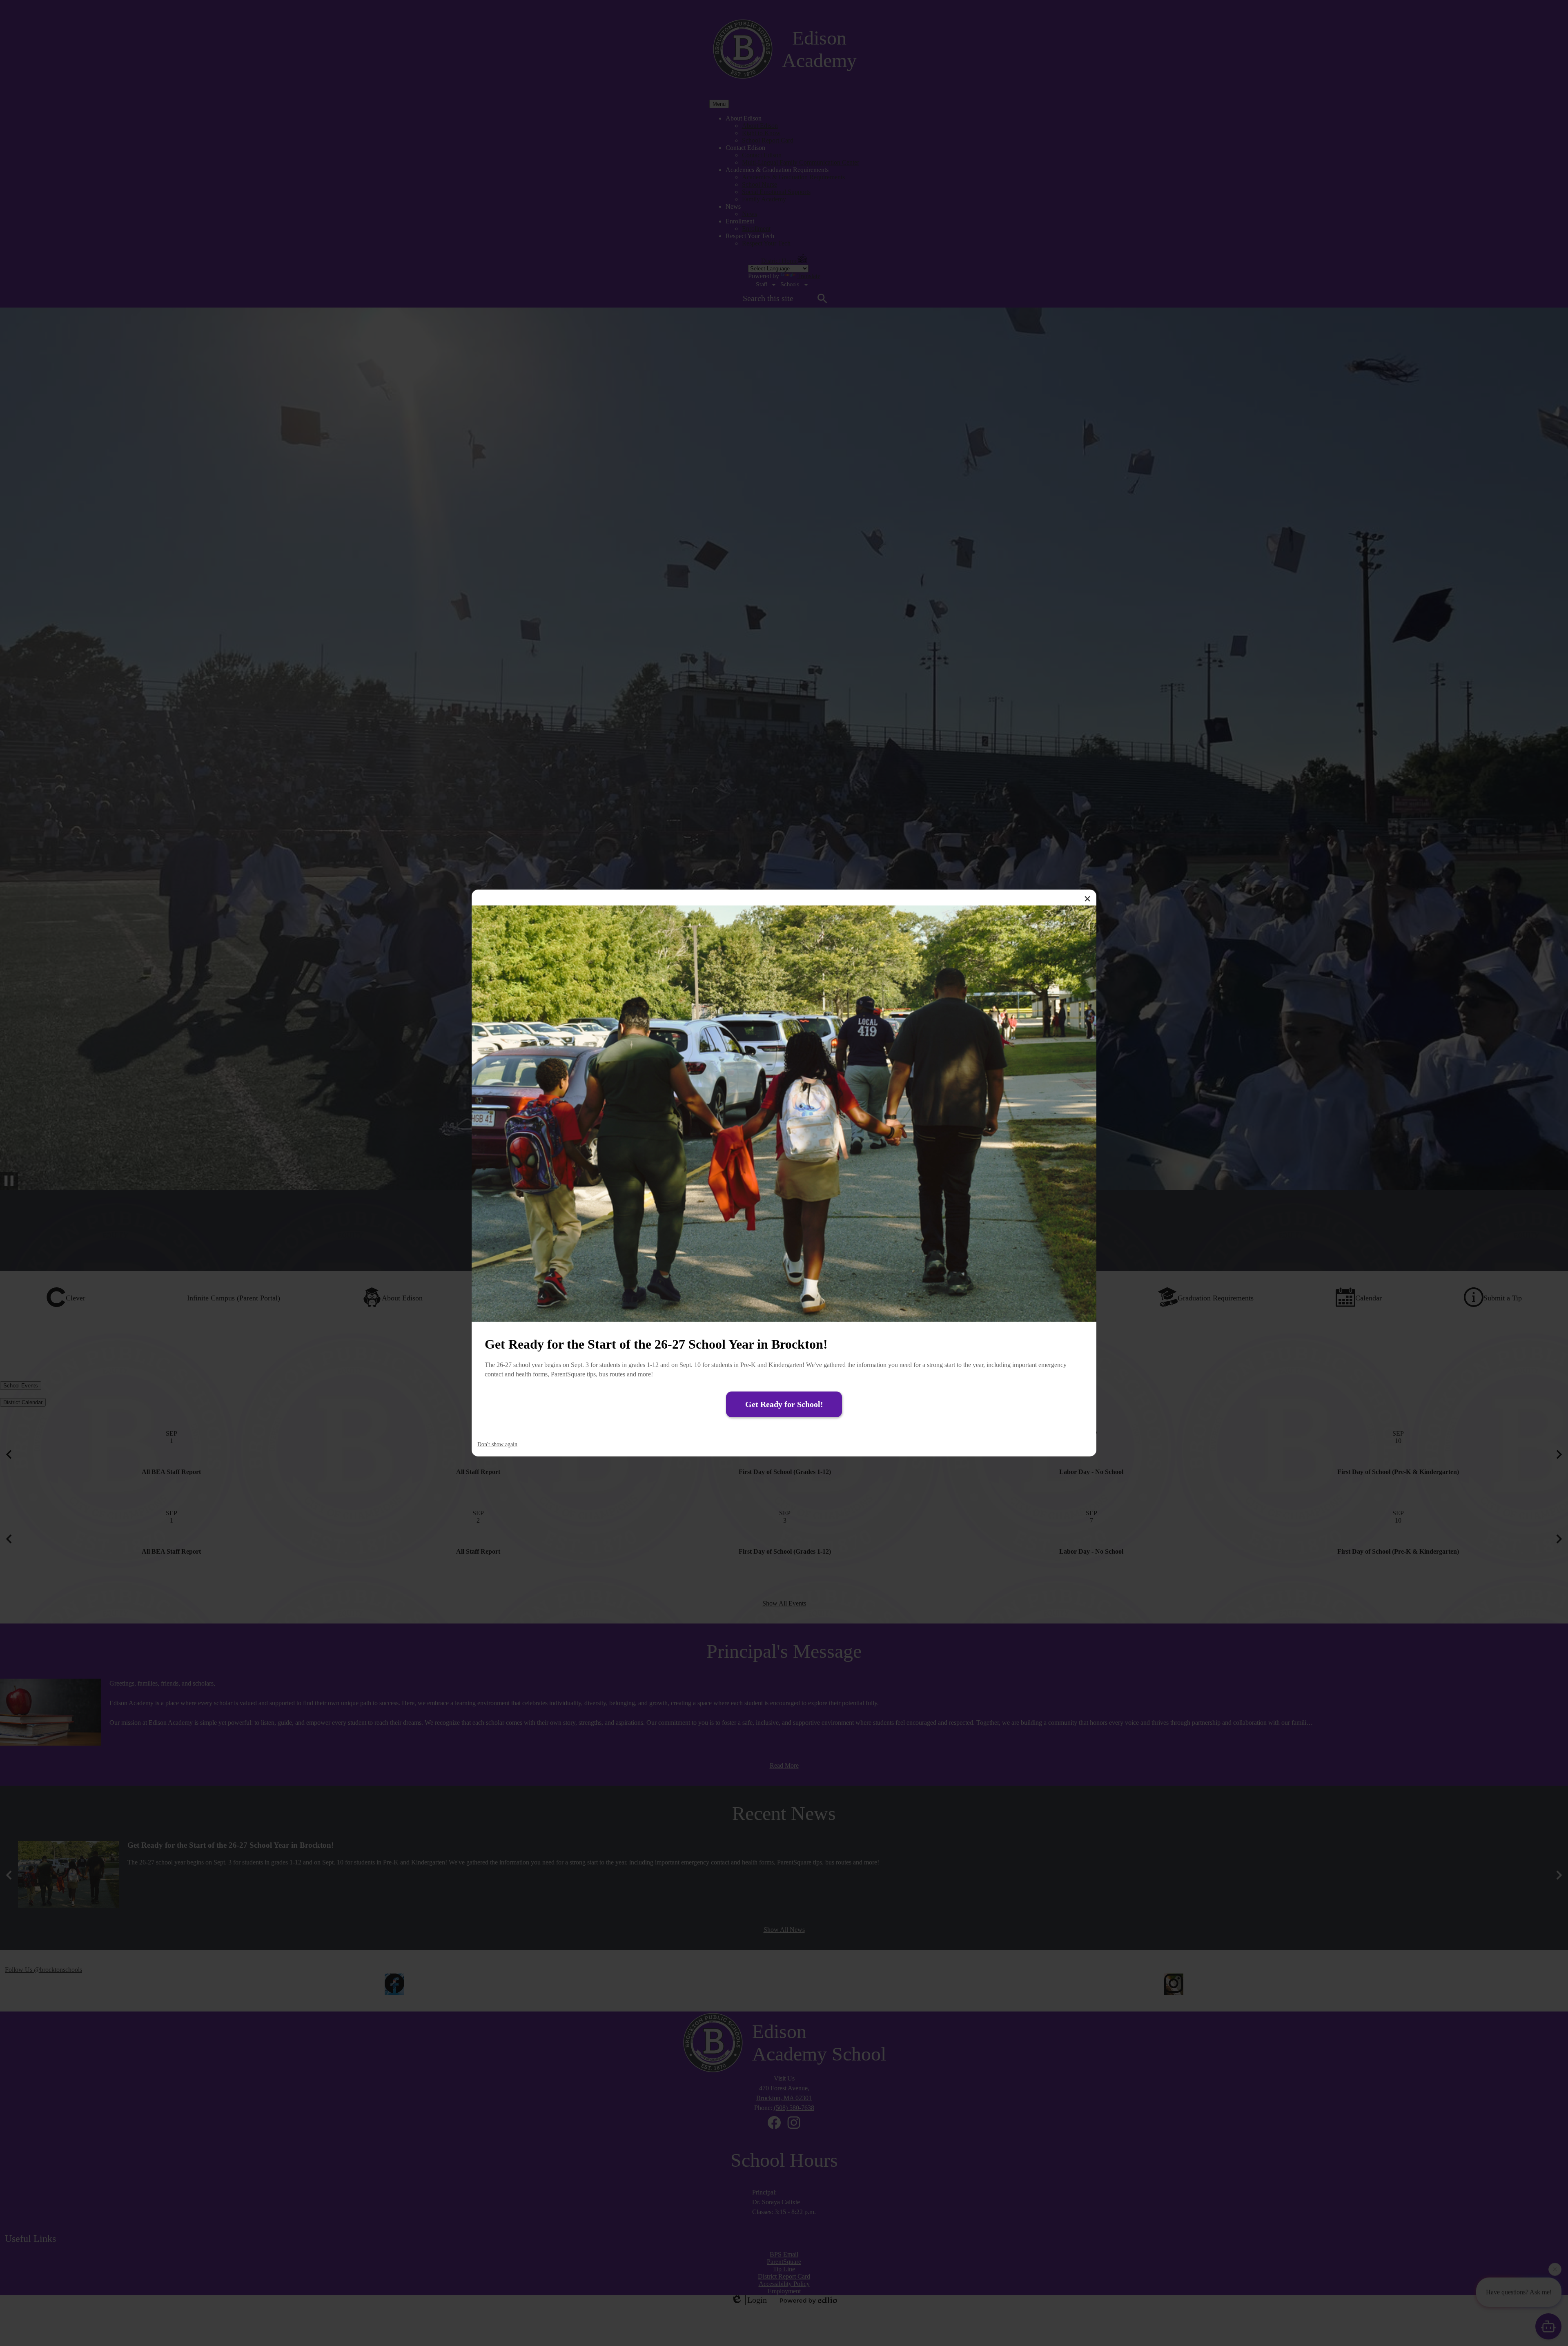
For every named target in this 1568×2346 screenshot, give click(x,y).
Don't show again (497, 1444)
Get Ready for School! (784, 1404)
